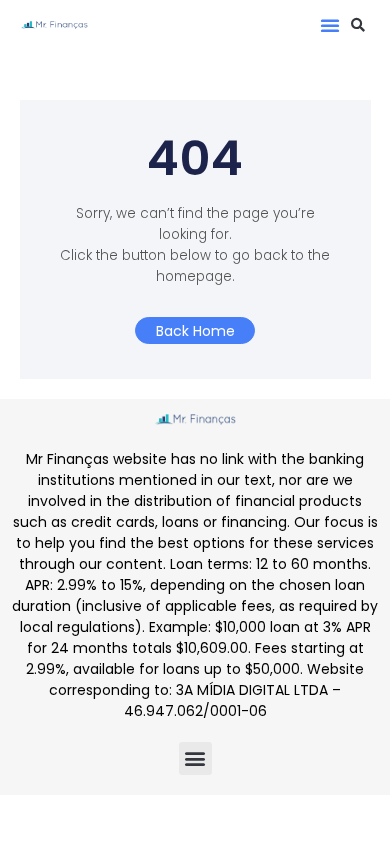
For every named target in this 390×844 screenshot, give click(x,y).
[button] (330, 25)
